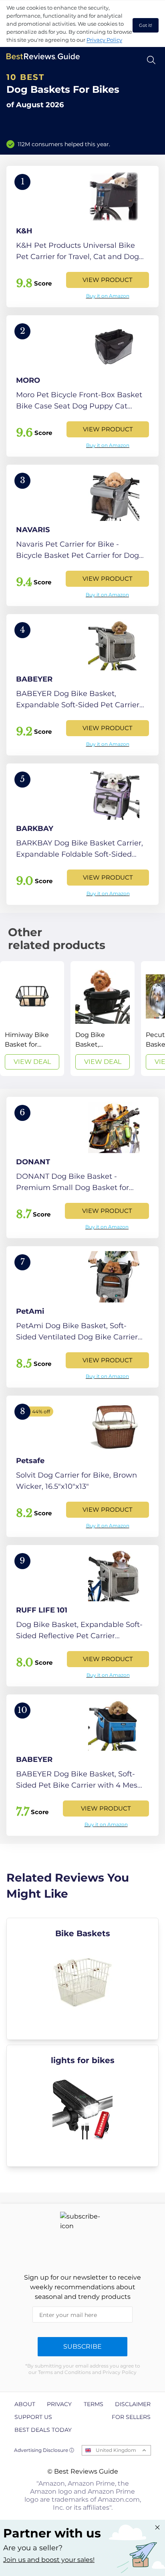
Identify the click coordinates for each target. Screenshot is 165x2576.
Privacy (59, 2404)
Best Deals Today (43, 2430)
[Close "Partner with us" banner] (157, 2527)
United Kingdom (116, 2450)
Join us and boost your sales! (49, 2560)
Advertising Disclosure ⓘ (44, 2450)
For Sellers (131, 2417)
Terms (94, 2404)
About (25, 2404)
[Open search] (151, 60)
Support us (33, 2417)
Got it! (146, 25)
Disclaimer (133, 2404)
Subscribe (82, 2346)
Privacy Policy (104, 40)
